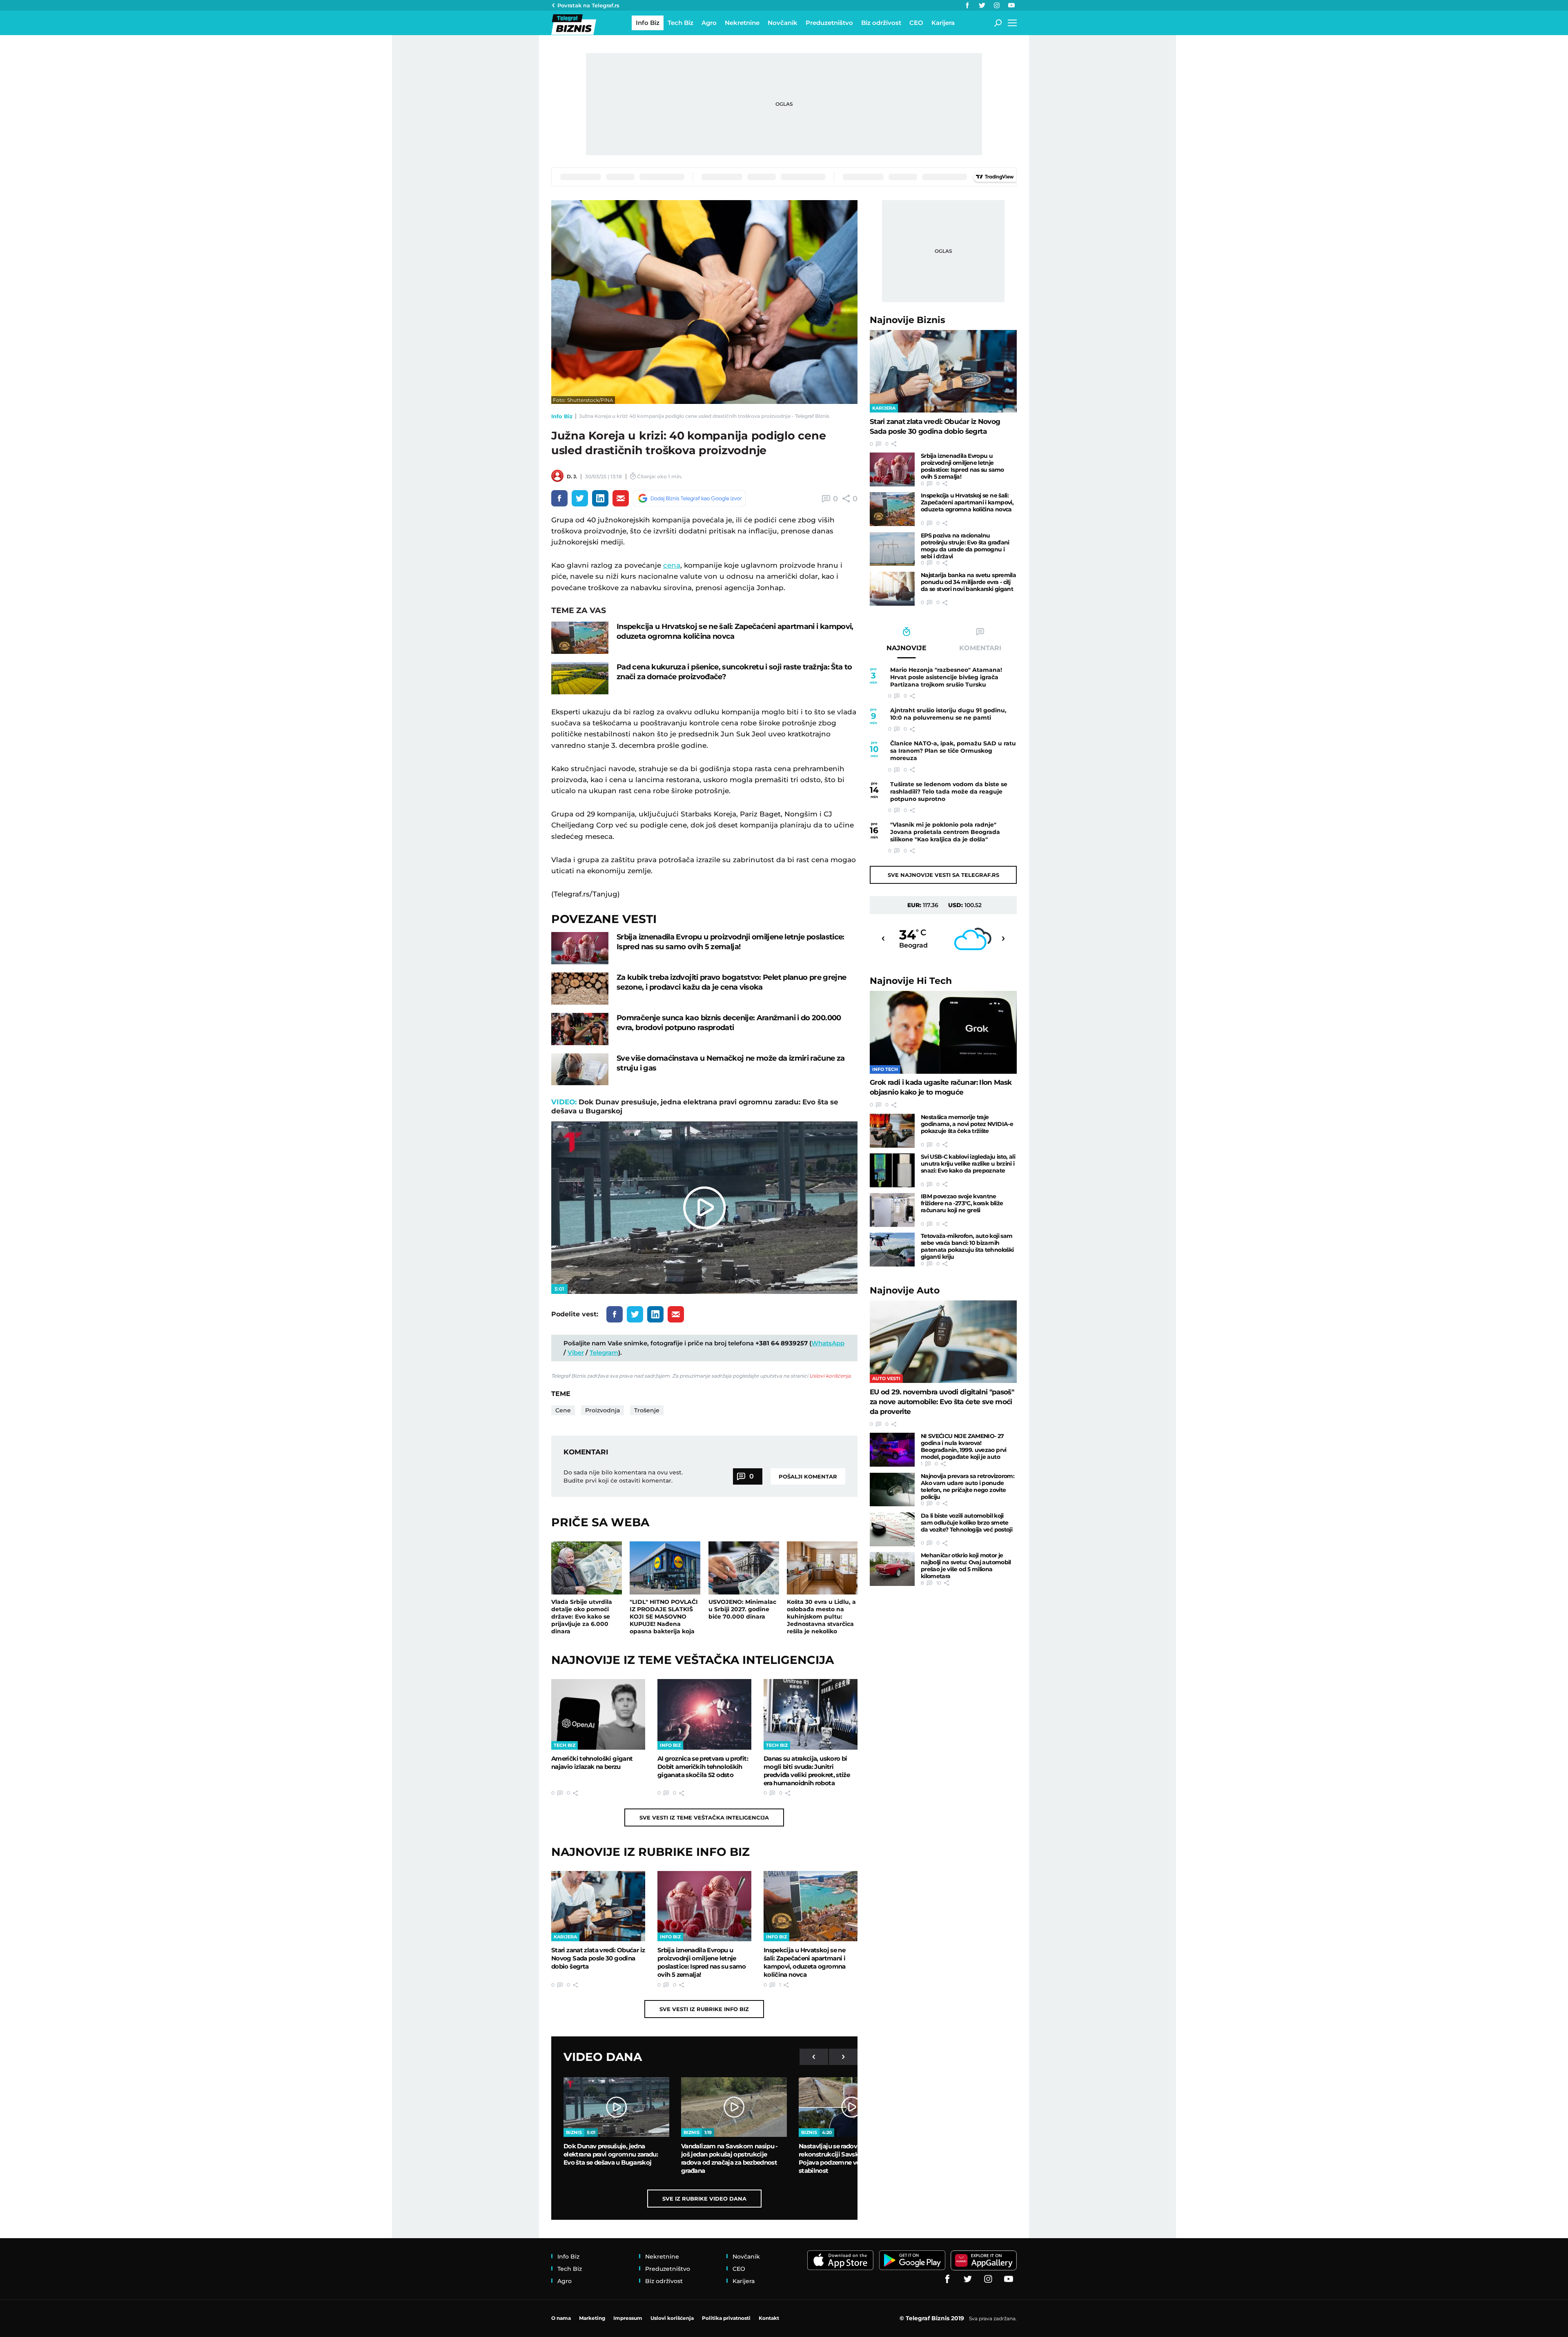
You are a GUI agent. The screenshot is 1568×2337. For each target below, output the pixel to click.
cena (672, 565)
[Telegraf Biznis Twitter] (982, 5)
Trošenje (647, 1410)
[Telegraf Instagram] (997, 5)
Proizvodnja (602, 1410)
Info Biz (562, 416)
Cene (563, 1410)
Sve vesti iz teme (704, 1817)
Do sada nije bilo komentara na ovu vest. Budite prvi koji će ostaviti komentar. (623, 1476)
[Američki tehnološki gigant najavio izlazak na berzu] (598, 1714)
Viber (576, 1352)
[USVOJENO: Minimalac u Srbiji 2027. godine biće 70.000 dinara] (744, 1568)
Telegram (604, 1352)
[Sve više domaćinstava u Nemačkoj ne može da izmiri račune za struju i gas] (580, 1069)
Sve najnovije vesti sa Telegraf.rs (943, 875)
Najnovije (908, 320)
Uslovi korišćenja (830, 1376)
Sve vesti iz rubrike (704, 2009)
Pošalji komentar (808, 1476)
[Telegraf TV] (1011, 5)
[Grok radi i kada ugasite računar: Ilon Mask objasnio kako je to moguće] (943, 1032)
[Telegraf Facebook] (967, 5)
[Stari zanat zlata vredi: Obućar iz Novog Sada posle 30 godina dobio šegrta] (598, 1906)
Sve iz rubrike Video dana (704, 2199)
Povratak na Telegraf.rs (588, 5)
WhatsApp (828, 1343)
